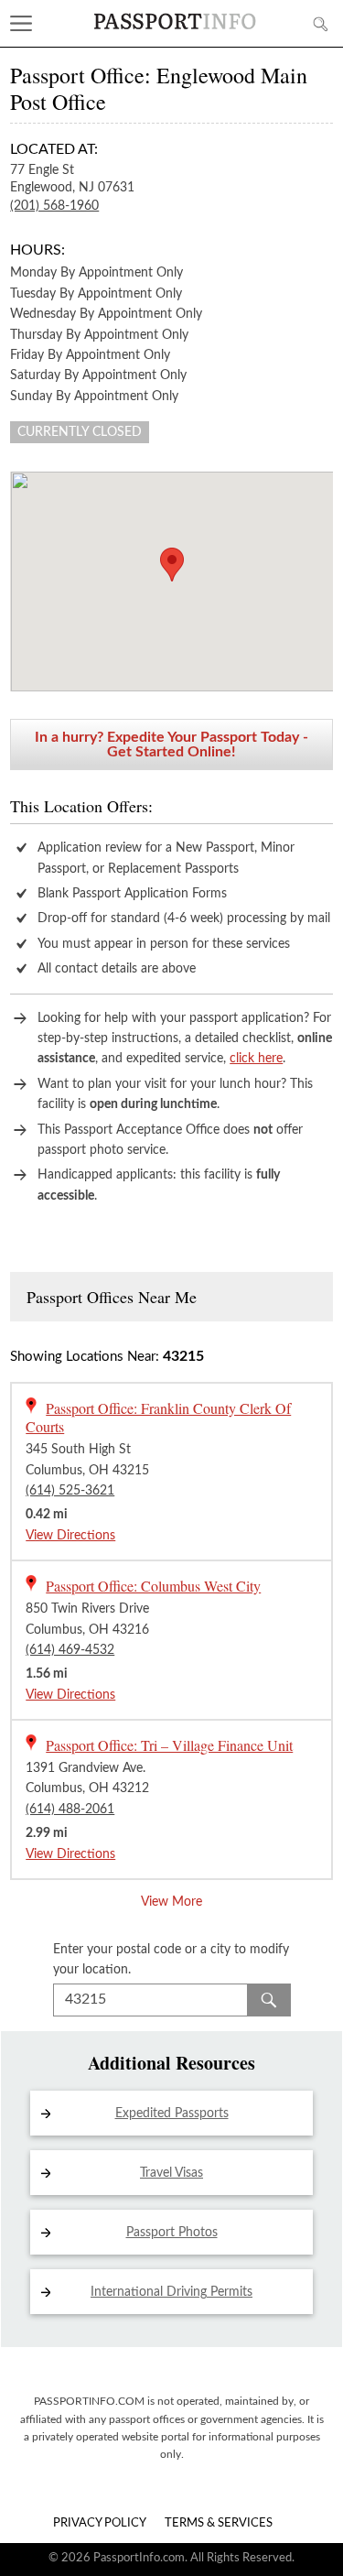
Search (269, 2000)
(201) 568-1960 (54, 206)
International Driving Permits (171, 2292)
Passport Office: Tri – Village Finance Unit (169, 1745)
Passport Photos (172, 2233)
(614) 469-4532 (70, 1650)
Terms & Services (219, 2523)
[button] (172, 565)
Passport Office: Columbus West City (153, 1586)
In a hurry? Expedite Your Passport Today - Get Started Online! (171, 745)
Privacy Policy (100, 2523)
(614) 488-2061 (70, 1810)
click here (256, 1059)
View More (171, 1902)
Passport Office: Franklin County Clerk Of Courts (158, 1417)
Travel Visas (171, 2173)
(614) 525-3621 (70, 1491)
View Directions (70, 1536)
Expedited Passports (172, 2114)
